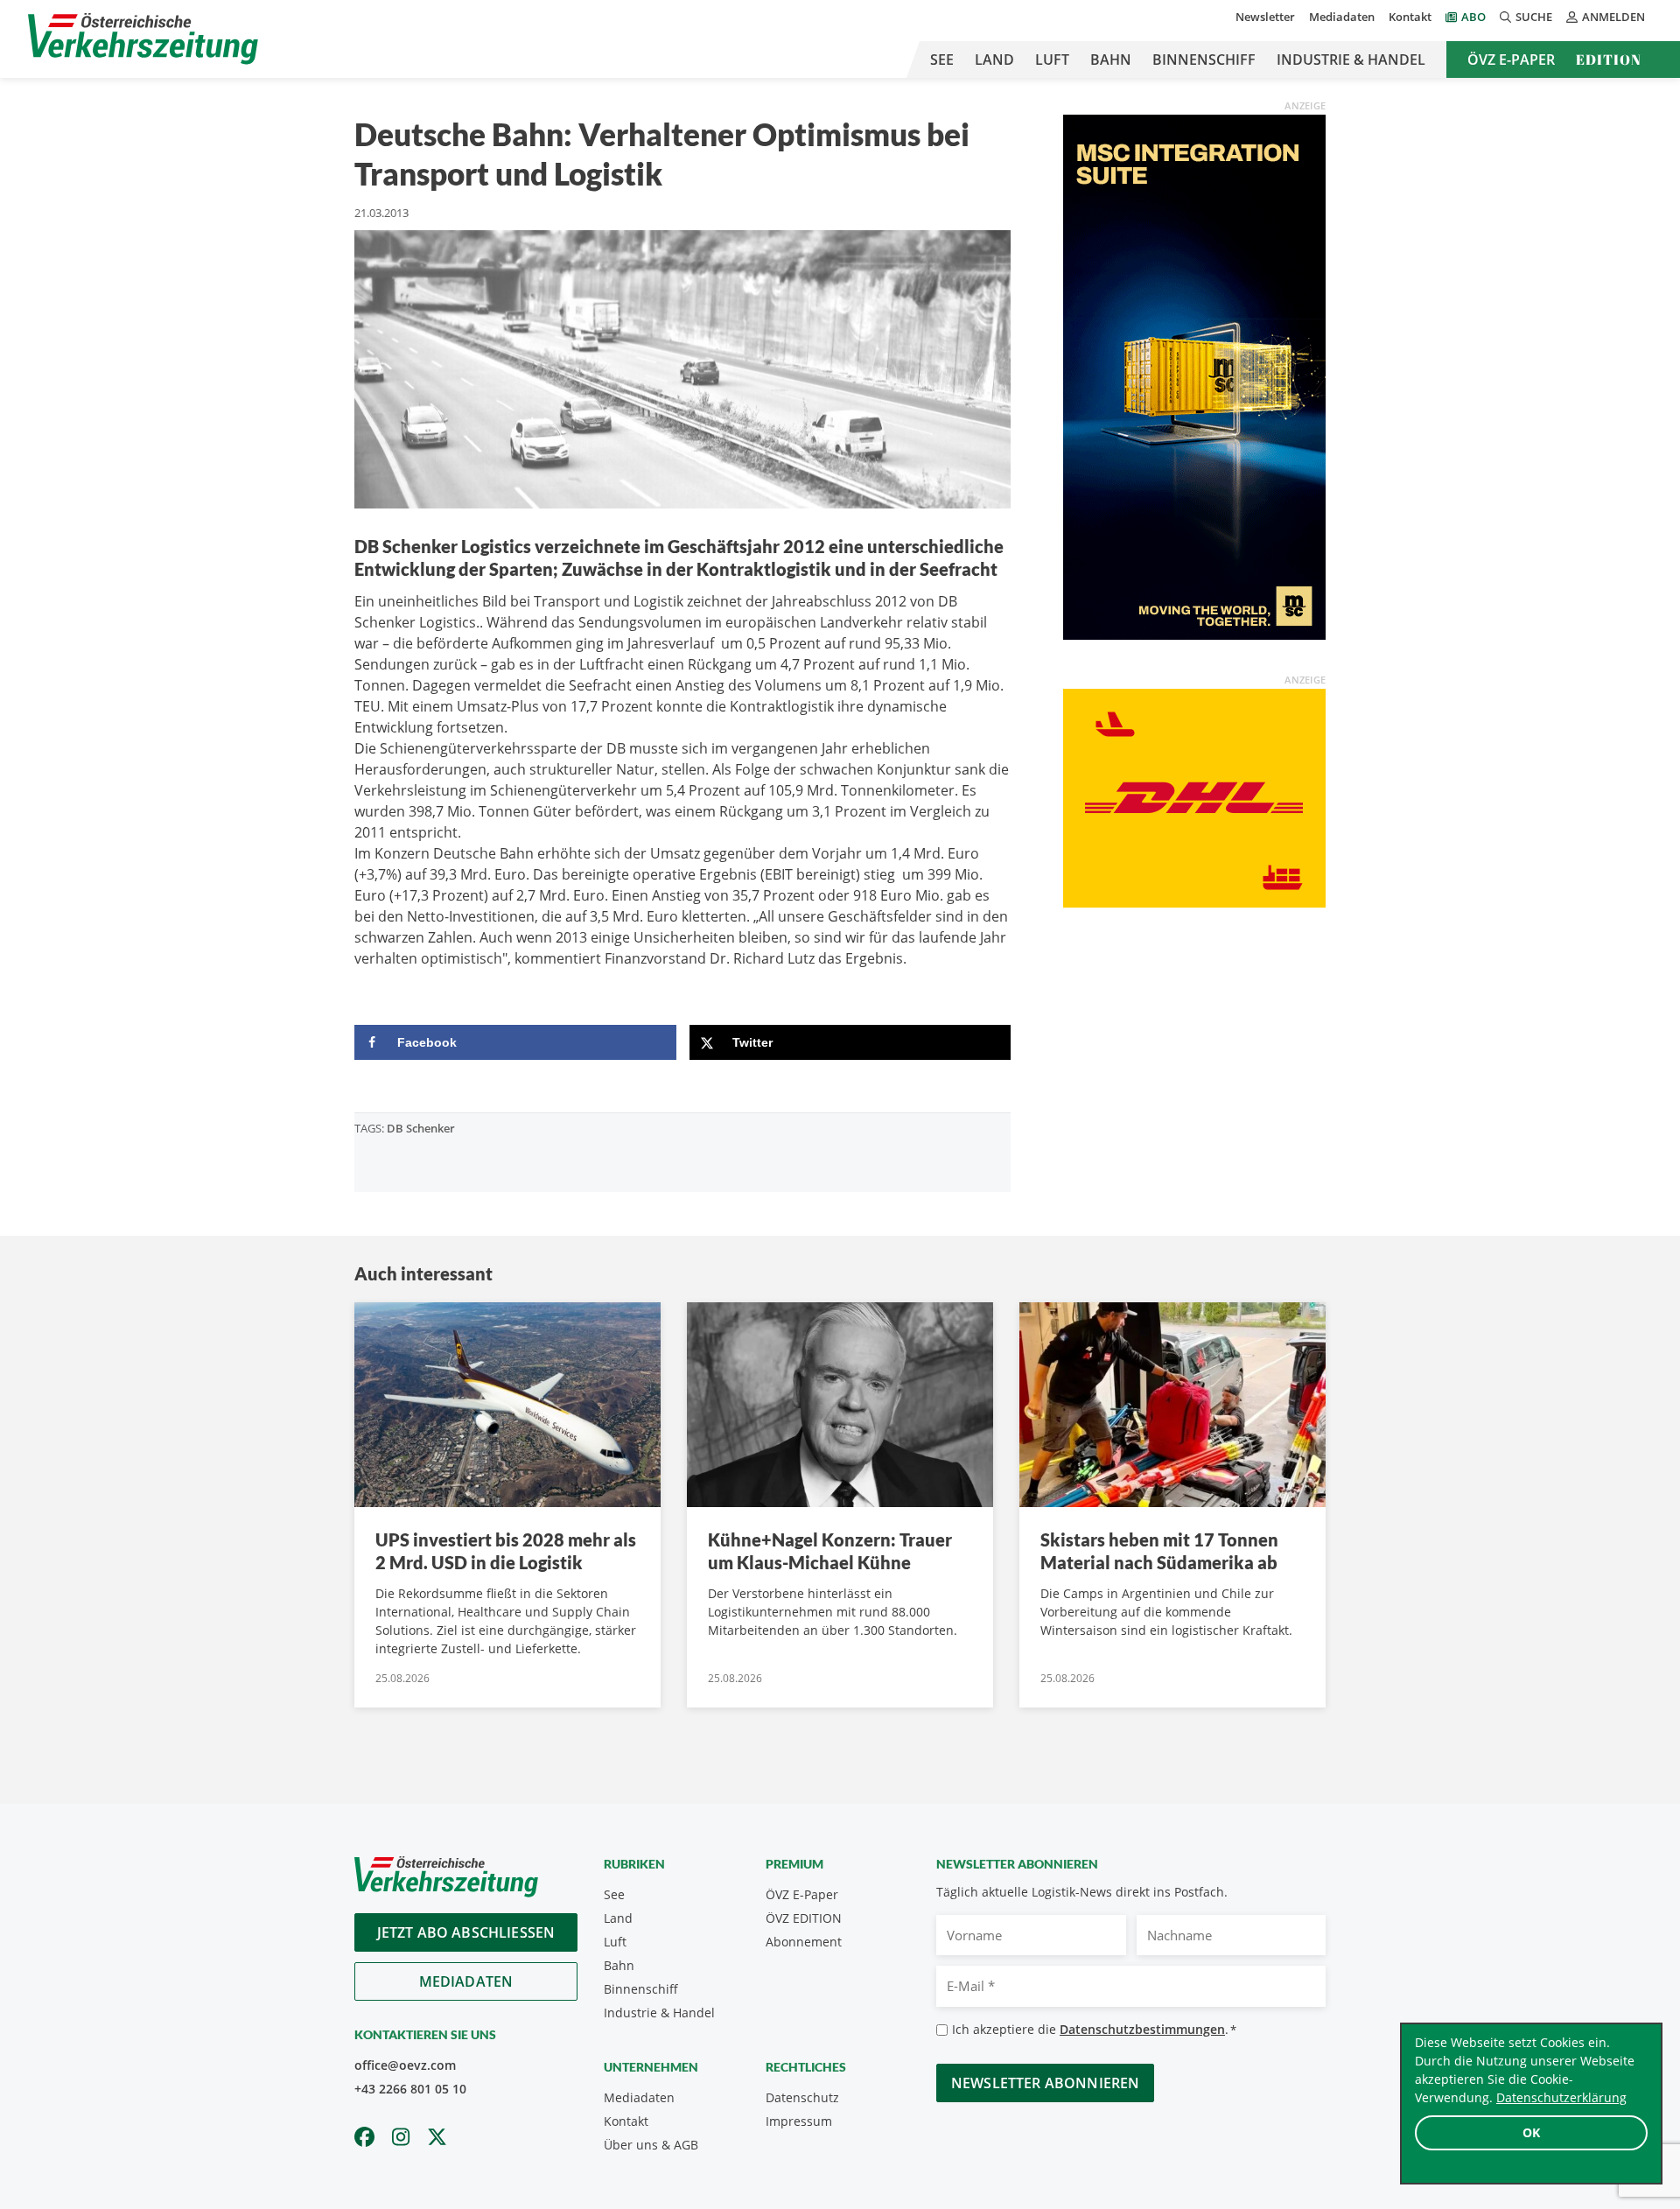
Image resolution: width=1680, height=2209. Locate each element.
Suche (1534, 17)
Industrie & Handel (1351, 60)
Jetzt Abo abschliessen (466, 1932)
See (942, 60)
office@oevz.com (405, 2065)
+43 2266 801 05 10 (410, 2089)
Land (994, 60)
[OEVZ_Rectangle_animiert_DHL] (1194, 796)
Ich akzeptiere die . (1094, 2029)
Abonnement (804, 1942)
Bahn (1111, 60)
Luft (1052, 60)
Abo (1473, 17)
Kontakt (1410, 17)
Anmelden (1613, 17)
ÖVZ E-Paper (1511, 60)
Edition (1609, 60)
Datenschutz (802, 2097)
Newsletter (1265, 17)
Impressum (799, 2121)
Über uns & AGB (651, 2145)
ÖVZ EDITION (804, 1918)
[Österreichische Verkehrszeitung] (143, 39)
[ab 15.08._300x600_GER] (1194, 375)
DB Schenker (421, 1128)
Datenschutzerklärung (1561, 2097)
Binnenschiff (1204, 60)
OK (1531, 2132)
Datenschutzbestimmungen (1142, 2029)
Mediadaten (1342, 17)
